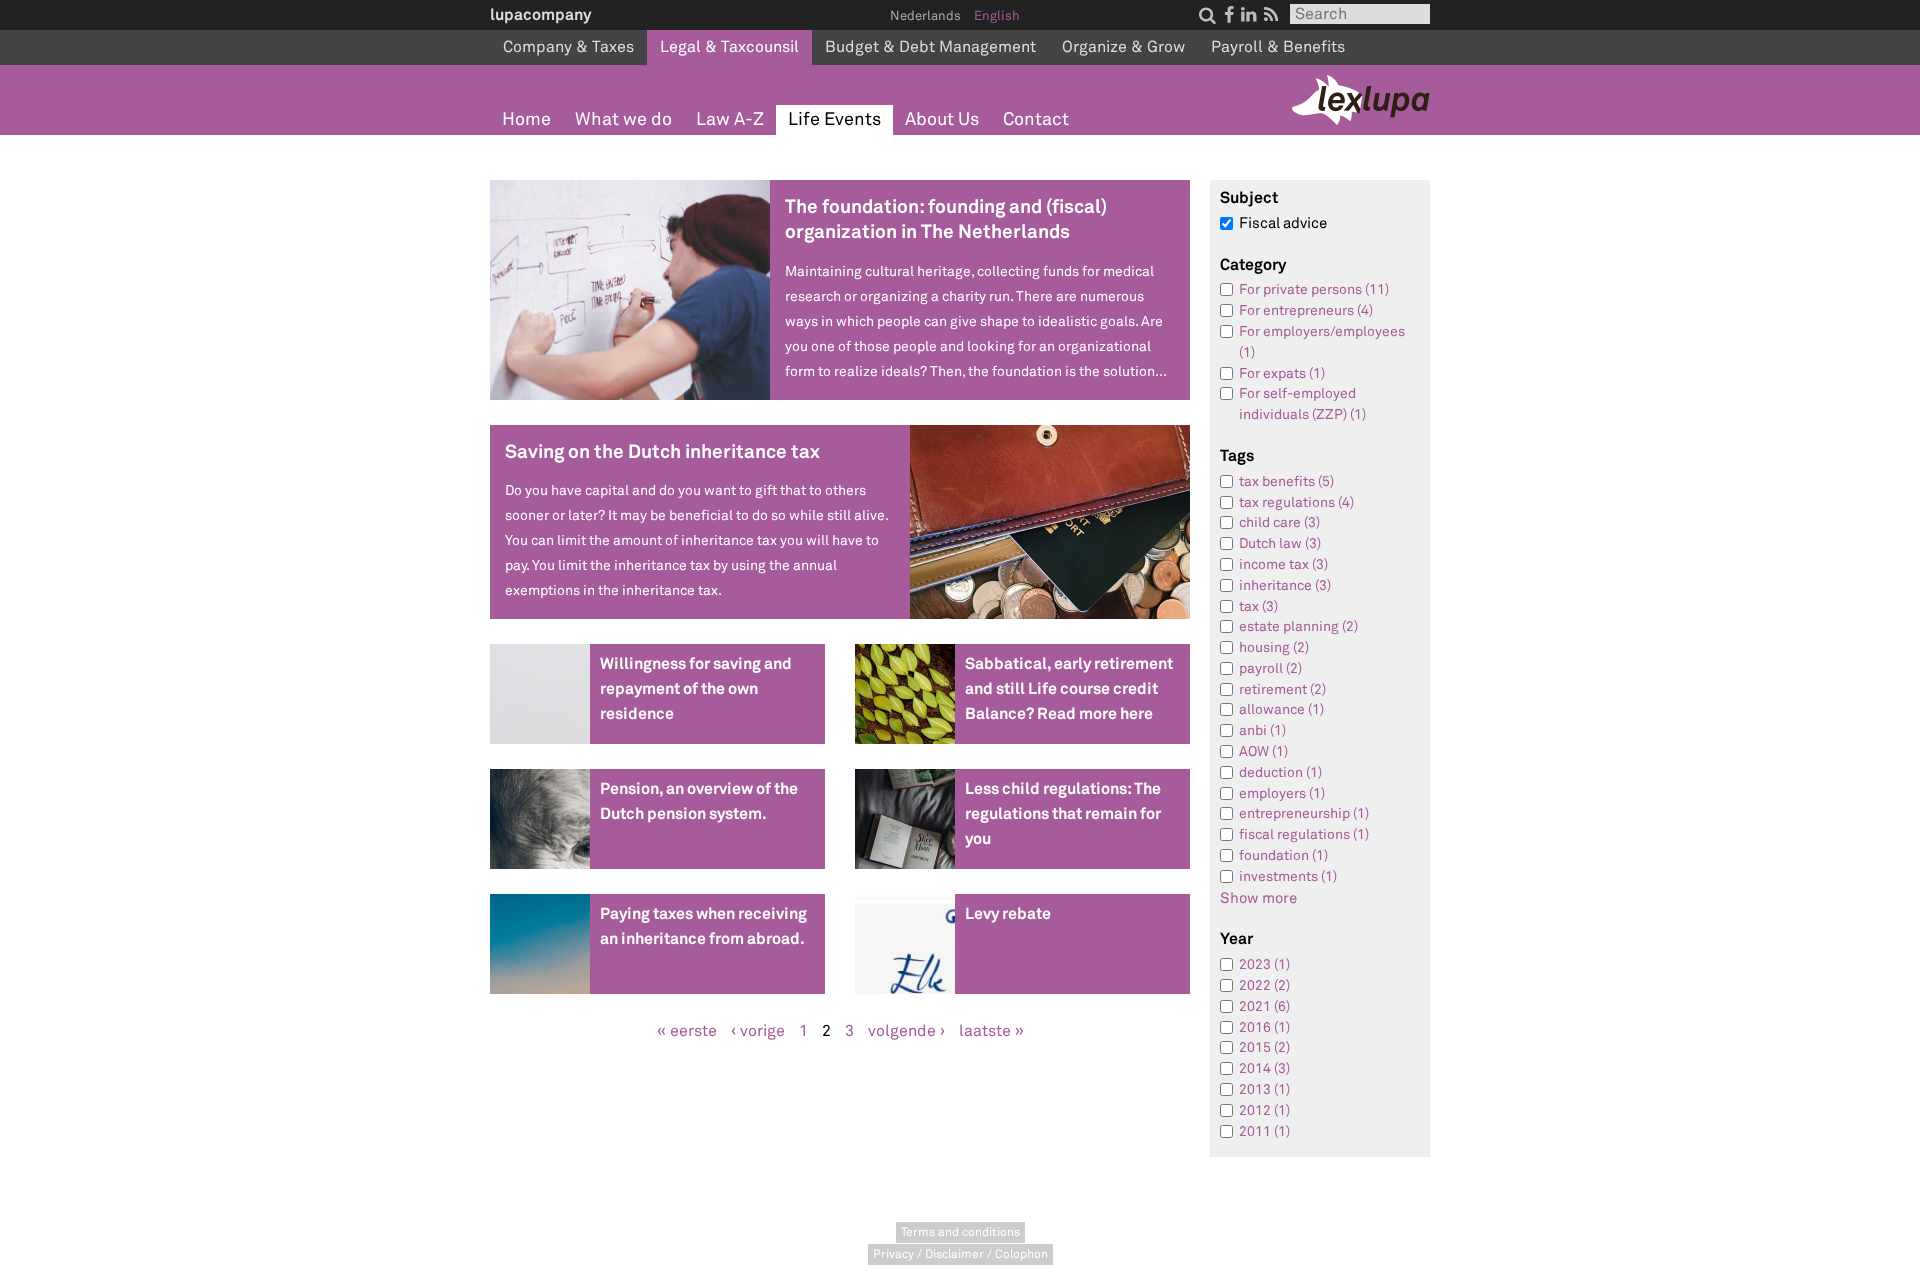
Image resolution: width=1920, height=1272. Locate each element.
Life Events (834, 119)
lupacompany (540, 14)
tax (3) (1258, 606)
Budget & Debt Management (930, 47)
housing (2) (1274, 647)
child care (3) (1279, 522)
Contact (1036, 119)
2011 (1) (1264, 1131)
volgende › (906, 1031)
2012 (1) (1264, 1110)
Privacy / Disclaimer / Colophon (960, 1254)
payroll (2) (1270, 668)
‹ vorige (758, 1031)
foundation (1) (1283, 855)
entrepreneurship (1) (1304, 813)
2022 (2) (1264, 985)
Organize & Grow (1123, 47)
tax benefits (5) (1286, 481)
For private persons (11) (1314, 289)
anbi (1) (1262, 730)
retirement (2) (1282, 689)
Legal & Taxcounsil (729, 47)
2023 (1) (1264, 964)
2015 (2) (1264, 1047)
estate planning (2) (1298, 626)
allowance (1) (1281, 709)
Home (526, 119)
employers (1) (1282, 793)
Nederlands (925, 16)
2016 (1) (1264, 1027)
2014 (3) (1264, 1068)
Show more (1258, 898)
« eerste (687, 1031)
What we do (623, 119)
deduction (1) (1280, 772)
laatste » (991, 1031)
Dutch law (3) (1280, 543)
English (997, 16)
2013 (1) (1264, 1089)
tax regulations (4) (1296, 502)
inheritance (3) (1285, 585)
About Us (942, 119)
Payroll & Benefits (1278, 47)
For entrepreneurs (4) (1306, 310)
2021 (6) (1264, 1006)
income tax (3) (1283, 564)
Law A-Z (730, 119)
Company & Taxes (568, 47)
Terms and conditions (960, 1232)
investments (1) (1288, 876)
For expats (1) (1282, 373)
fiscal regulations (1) (1304, 834)
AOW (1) (1263, 751)
